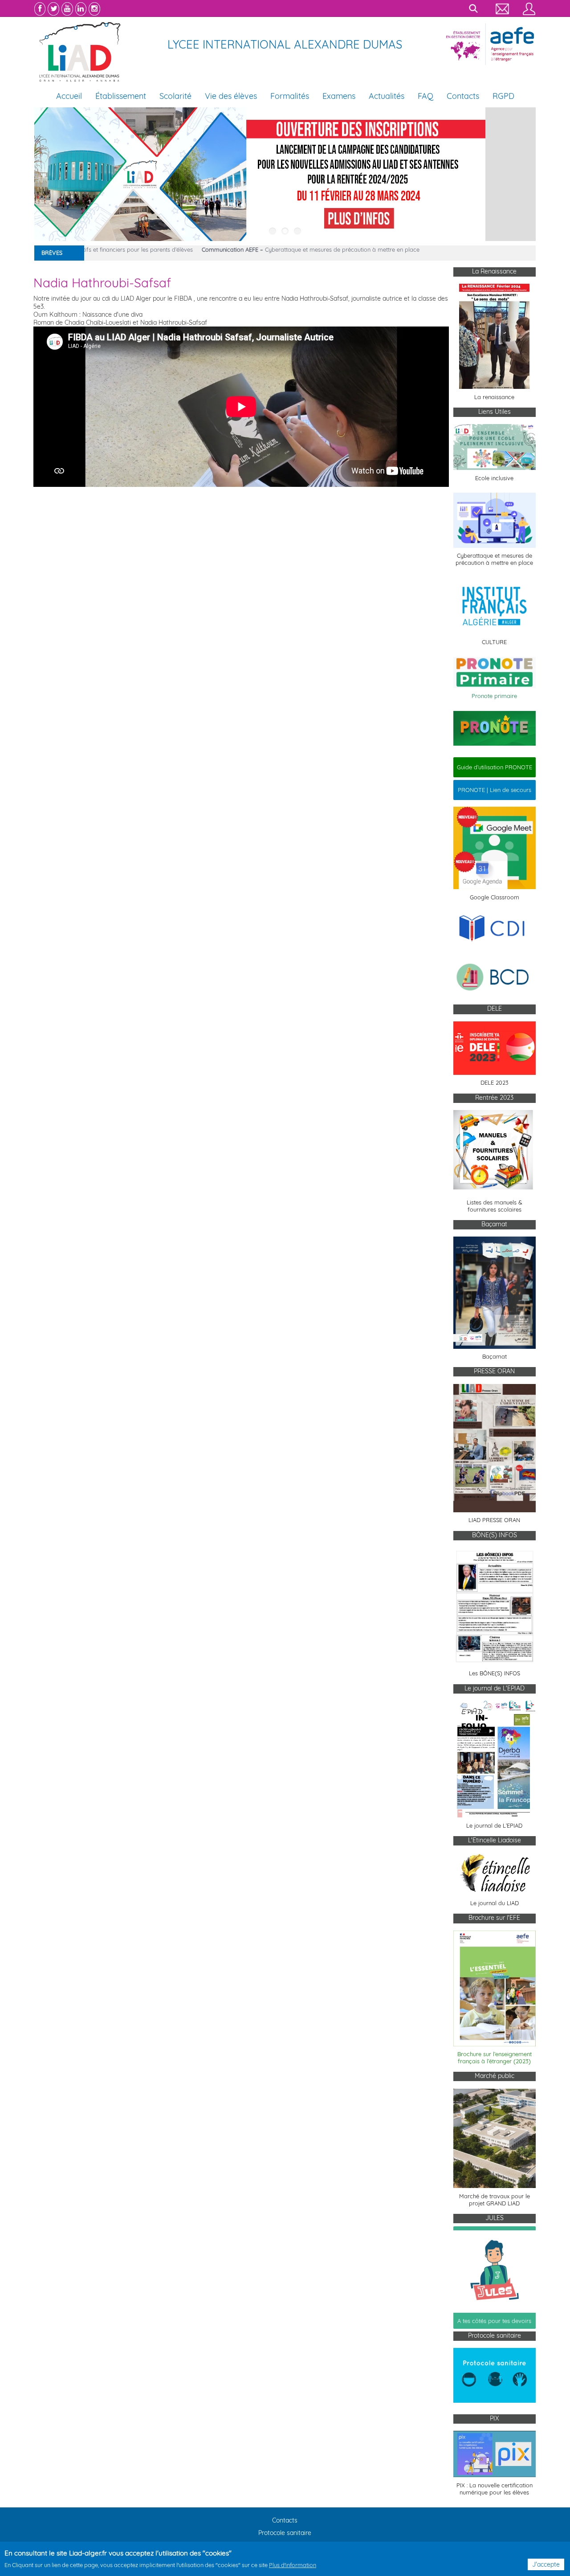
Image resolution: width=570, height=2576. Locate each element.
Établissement (121, 96)
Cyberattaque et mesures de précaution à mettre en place (295, 249)
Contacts (463, 96)
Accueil (69, 96)
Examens (339, 96)
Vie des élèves (231, 96)
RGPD (503, 96)
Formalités (290, 96)
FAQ (425, 96)
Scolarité (175, 96)
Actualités (387, 96)
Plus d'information (293, 2565)
